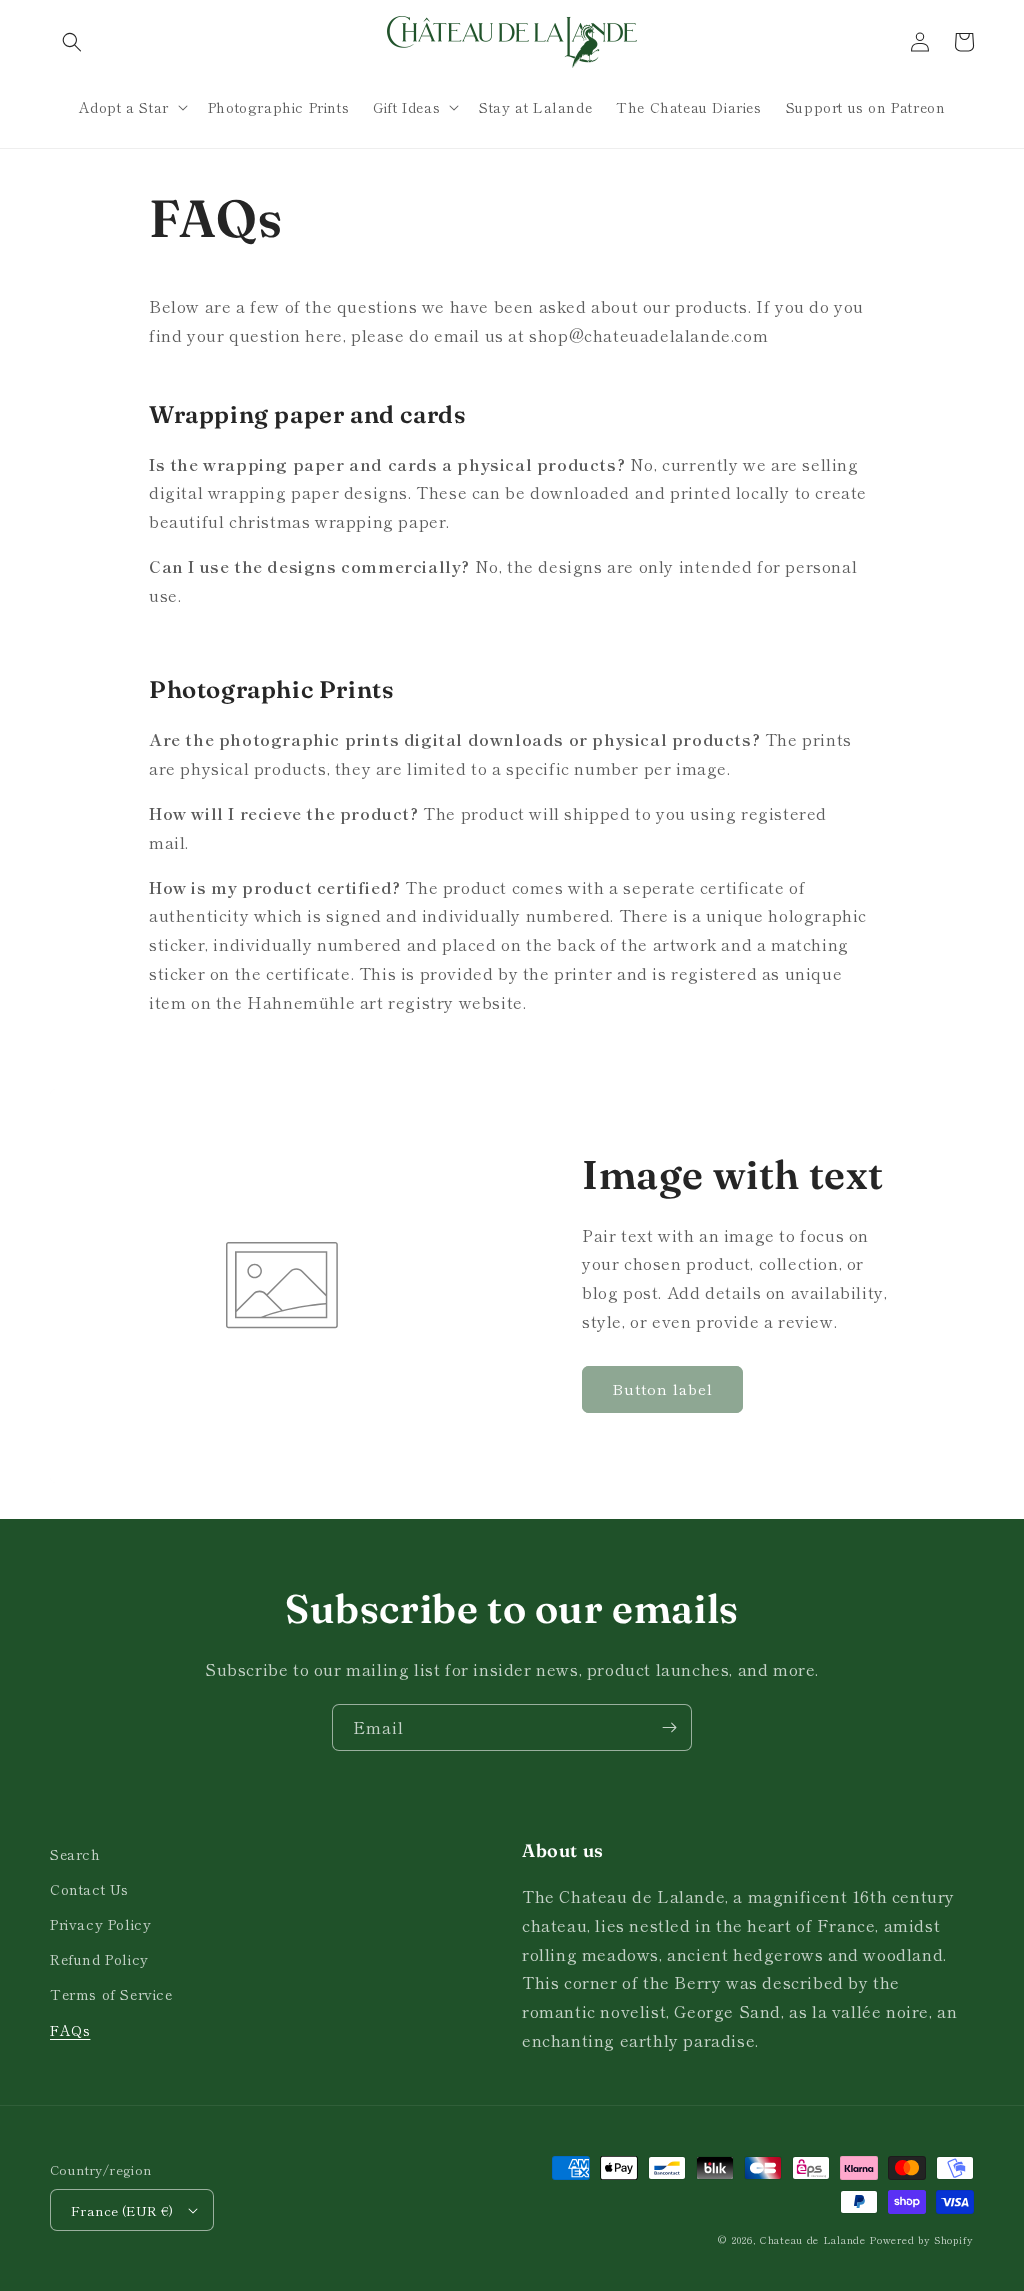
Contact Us (89, 1889)
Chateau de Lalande (813, 2239)
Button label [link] (662, 1388)
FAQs (70, 2030)
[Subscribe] (669, 1727)
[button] (72, 42)
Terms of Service (111, 1994)
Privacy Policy (100, 1924)
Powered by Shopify (921, 2239)
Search (75, 1854)
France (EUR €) (122, 2210)
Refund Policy (99, 1959)
